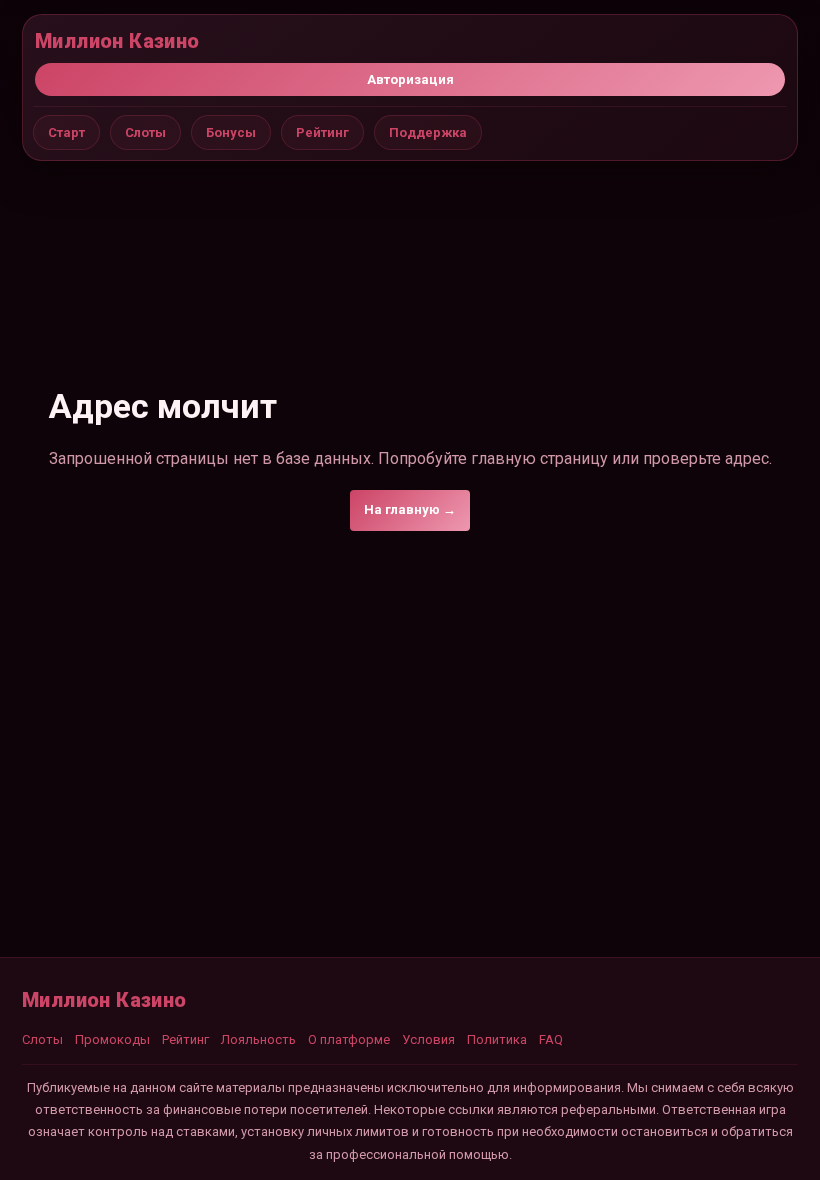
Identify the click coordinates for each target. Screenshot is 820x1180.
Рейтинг (322, 132)
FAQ (551, 1039)
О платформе (349, 1039)
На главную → (410, 509)
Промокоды (112, 1039)
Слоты (145, 132)
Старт (66, 132)
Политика (497, 1039)
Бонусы (231, 132)
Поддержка (428, 132)
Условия (428, 1039)
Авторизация (410, 79)
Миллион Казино (117, 41)
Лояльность (258, 1039)
